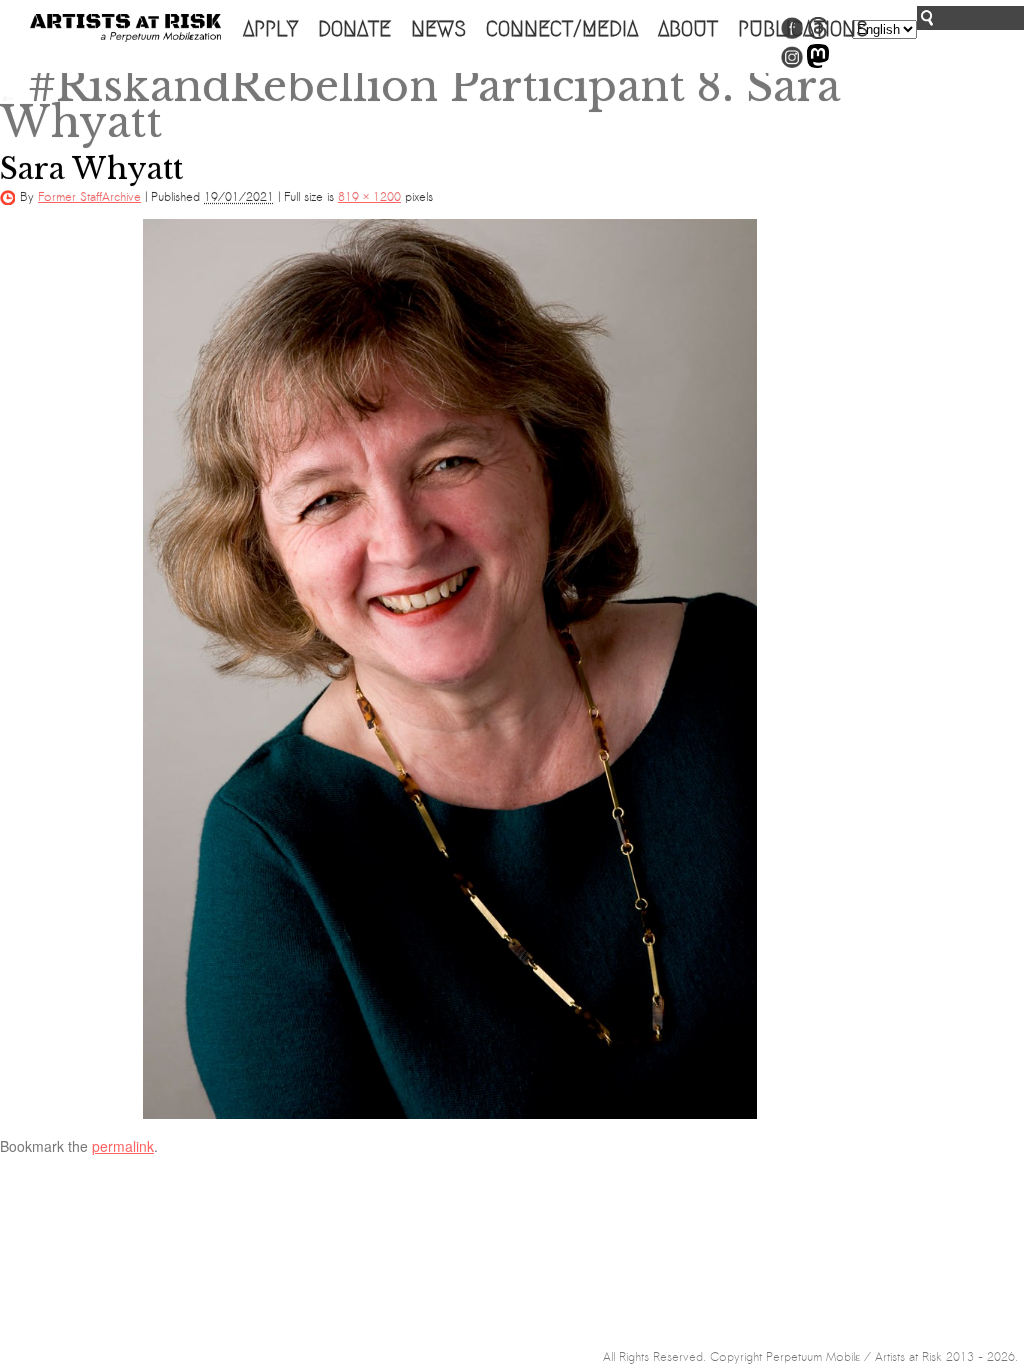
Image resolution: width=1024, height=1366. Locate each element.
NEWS (438, 29)
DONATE (354, 29)
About (688, 29)
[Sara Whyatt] (450, 669)
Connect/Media (562, 29)
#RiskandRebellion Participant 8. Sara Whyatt (420, 104)
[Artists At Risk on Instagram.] (792, 64)
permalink (123, 1146)
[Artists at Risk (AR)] (125, 28)
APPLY (270, 29)
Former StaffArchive (89, 197)
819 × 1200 (369, 197)
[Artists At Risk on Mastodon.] (818, 64)
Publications (803, 29)
